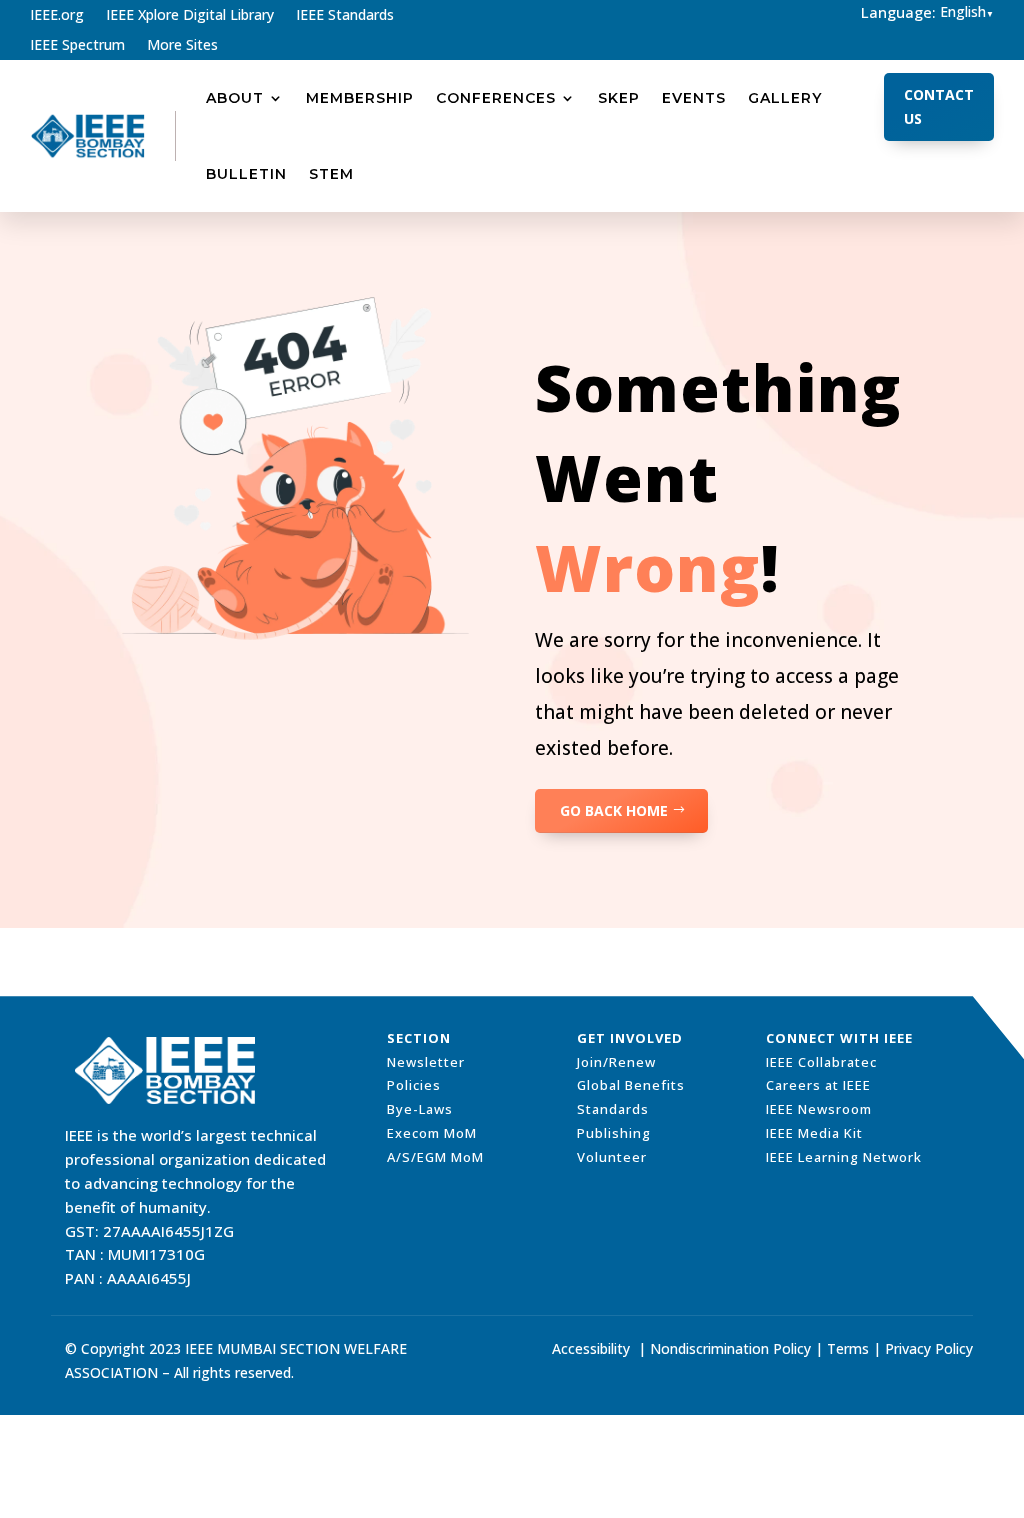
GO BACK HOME (614, 810)
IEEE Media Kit (814, 1133)
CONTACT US (939, 106)
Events (694, 98)
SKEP (619, 98)
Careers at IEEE (818, 1085)
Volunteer (612, 1157)
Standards (613, 1109)
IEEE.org (57, 16)
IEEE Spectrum (77, 46)
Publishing (614, 1133)
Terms (848, 1348)
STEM (331, 174)
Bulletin (246, 174)
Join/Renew (616, 1062)
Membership (360, 98)
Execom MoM (432, 1133)
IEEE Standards (345, 16)
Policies (414, 1085)
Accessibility (591, 1348)
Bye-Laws (420, 1109)
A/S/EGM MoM (435, 1157)
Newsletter (426, 1062)
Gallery (785, 98)
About (235, 98)
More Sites (182, 46)
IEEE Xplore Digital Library (190, 16)
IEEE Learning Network (844, 1157)
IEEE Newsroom (819, 1109)
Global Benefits (631, 1085)
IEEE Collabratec (821, 1062)
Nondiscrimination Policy (730, 1348)
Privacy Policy (929, 1348)
